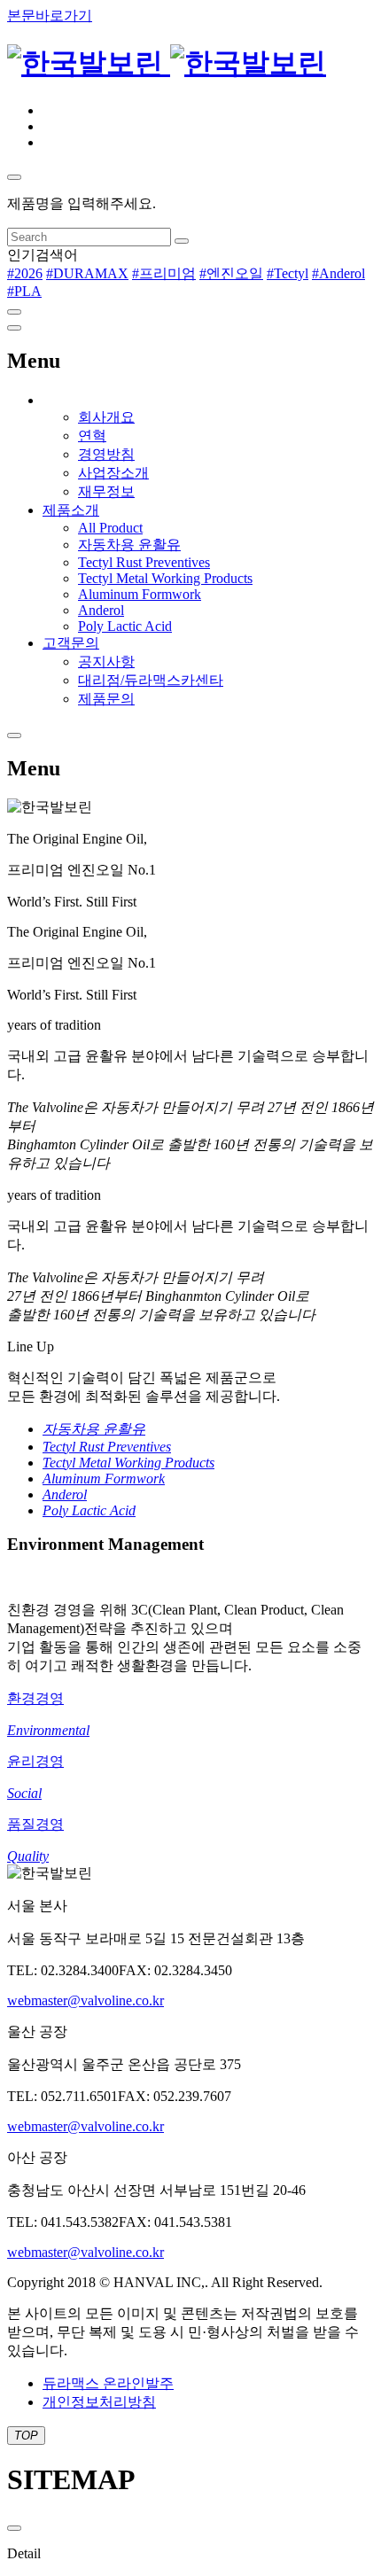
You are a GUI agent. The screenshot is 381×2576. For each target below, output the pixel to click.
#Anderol (338, 273)
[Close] (14, 312)
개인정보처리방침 (99, 2402)
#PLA (24, 291)
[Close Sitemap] (14, 2528)
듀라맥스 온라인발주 (108, 2383)
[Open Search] (14, 177)
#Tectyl (288, 273)
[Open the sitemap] (14, 328)
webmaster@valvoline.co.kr (86, 2000)
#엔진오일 (231, 273)
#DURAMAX (87, 273)
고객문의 (71, 643)
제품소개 (71, 510)
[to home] (167, 63)
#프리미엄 (164, 273)
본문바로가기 (50, 16)
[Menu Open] (14, 735)
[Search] (182, 241)
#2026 (25, 273)
